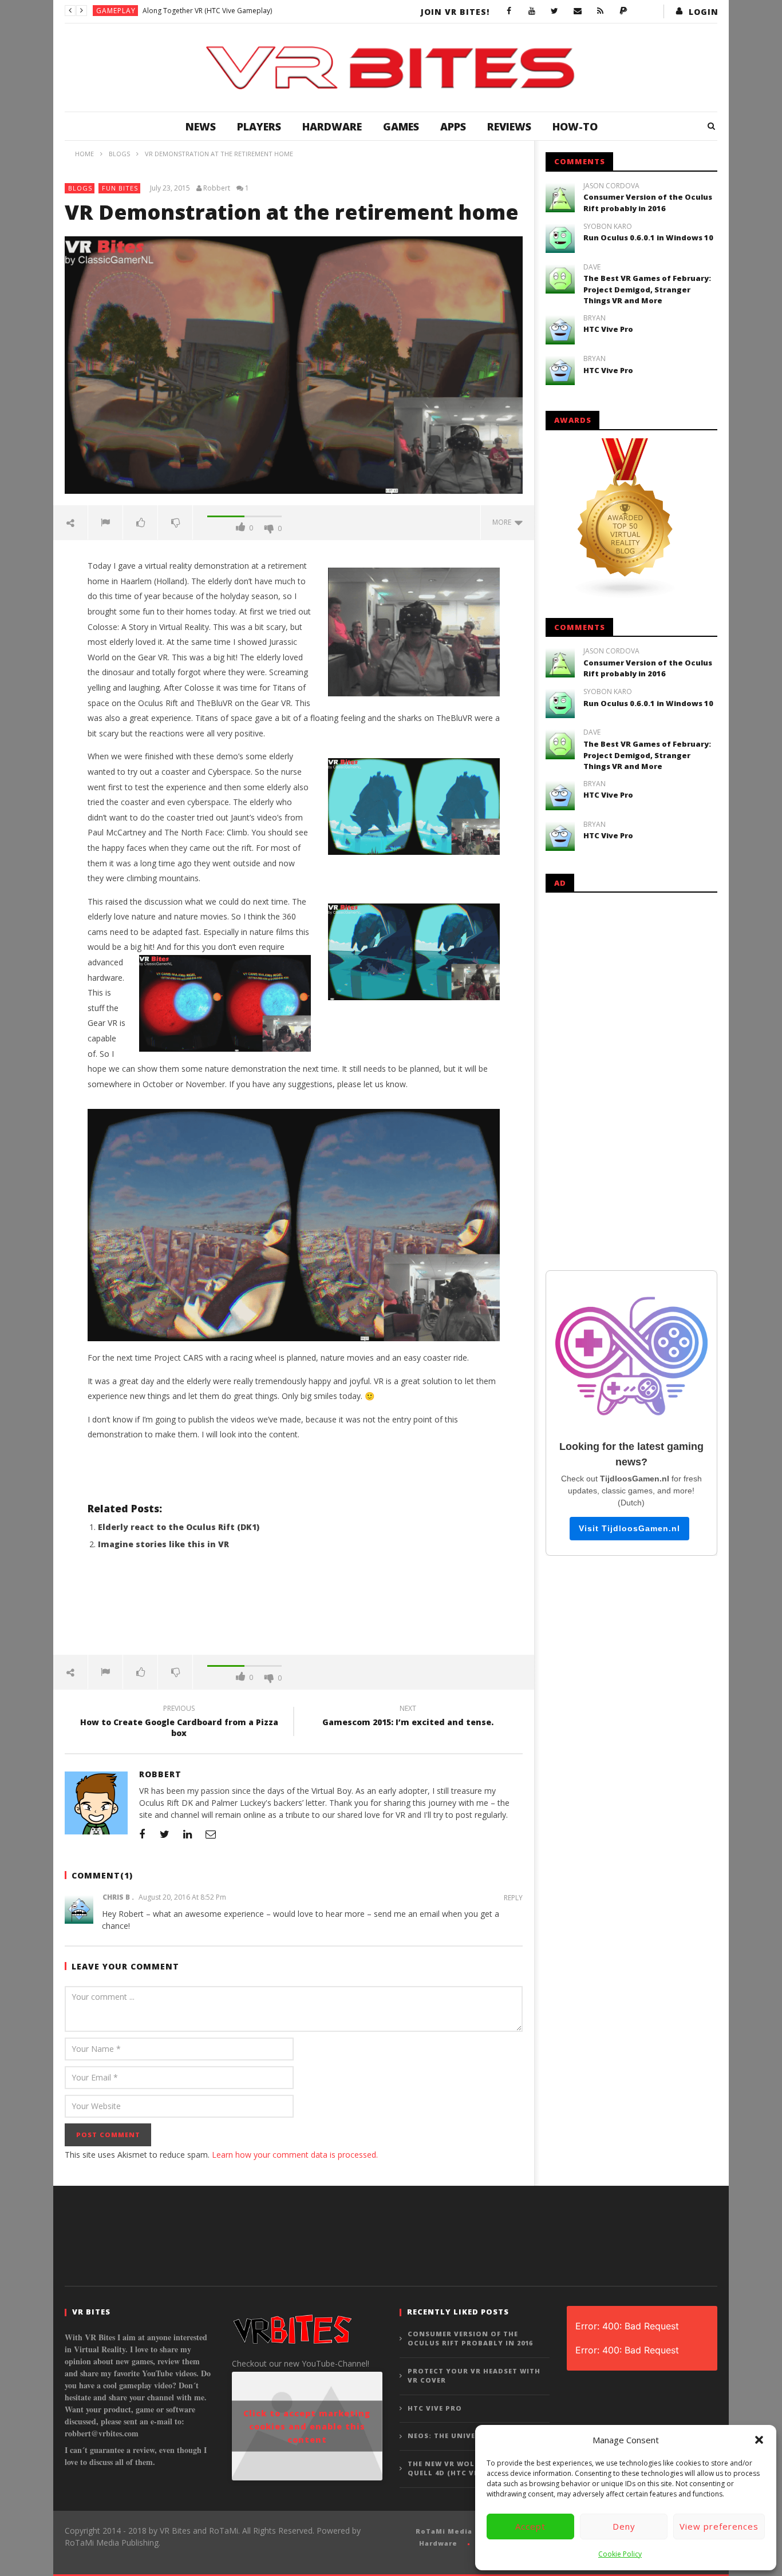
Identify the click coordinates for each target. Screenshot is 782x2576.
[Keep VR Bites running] (623, 11)
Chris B (116, 1897)
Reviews (509, 126)
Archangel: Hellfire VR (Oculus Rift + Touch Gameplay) (228, 11)
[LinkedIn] (188, 1834)
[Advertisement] (294, 1609)
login (704, 12)
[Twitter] (555, 11)
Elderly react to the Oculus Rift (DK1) (179, 1527)
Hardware (332, 126)
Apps (453, 126)
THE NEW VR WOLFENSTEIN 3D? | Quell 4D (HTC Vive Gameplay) (471, 2468)
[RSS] (601, 11)
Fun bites (120, 188)
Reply (513, 1898)
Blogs (80, 188)
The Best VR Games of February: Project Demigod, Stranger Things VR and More (647, 289)
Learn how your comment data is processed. (295, 2155)
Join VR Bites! (455, 12)
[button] (759, 2440)
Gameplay (116, 11)
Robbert (217, 188)
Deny (624, 2526)
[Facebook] (509, 11)
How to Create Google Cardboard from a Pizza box (179, 1722)
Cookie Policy (620, 2554)
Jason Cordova (611, 186)
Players (259, 126)
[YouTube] (532, 11)
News (201, 126)
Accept (530, 2526)
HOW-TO (575, 126)
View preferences (719, 2526)
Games (401, 126)
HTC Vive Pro (608, 329)
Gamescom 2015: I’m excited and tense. (408, 1717)
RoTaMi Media (444, 2531)
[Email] (578, 11)
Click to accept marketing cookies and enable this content (307, 2426)
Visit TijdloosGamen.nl (629, 1528)
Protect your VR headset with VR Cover (474, 2376)
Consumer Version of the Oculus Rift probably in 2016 (648, 203)
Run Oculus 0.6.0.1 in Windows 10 (648, 237)
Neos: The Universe (448, 2436)
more (503, 522)
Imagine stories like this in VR (163, 1544)
